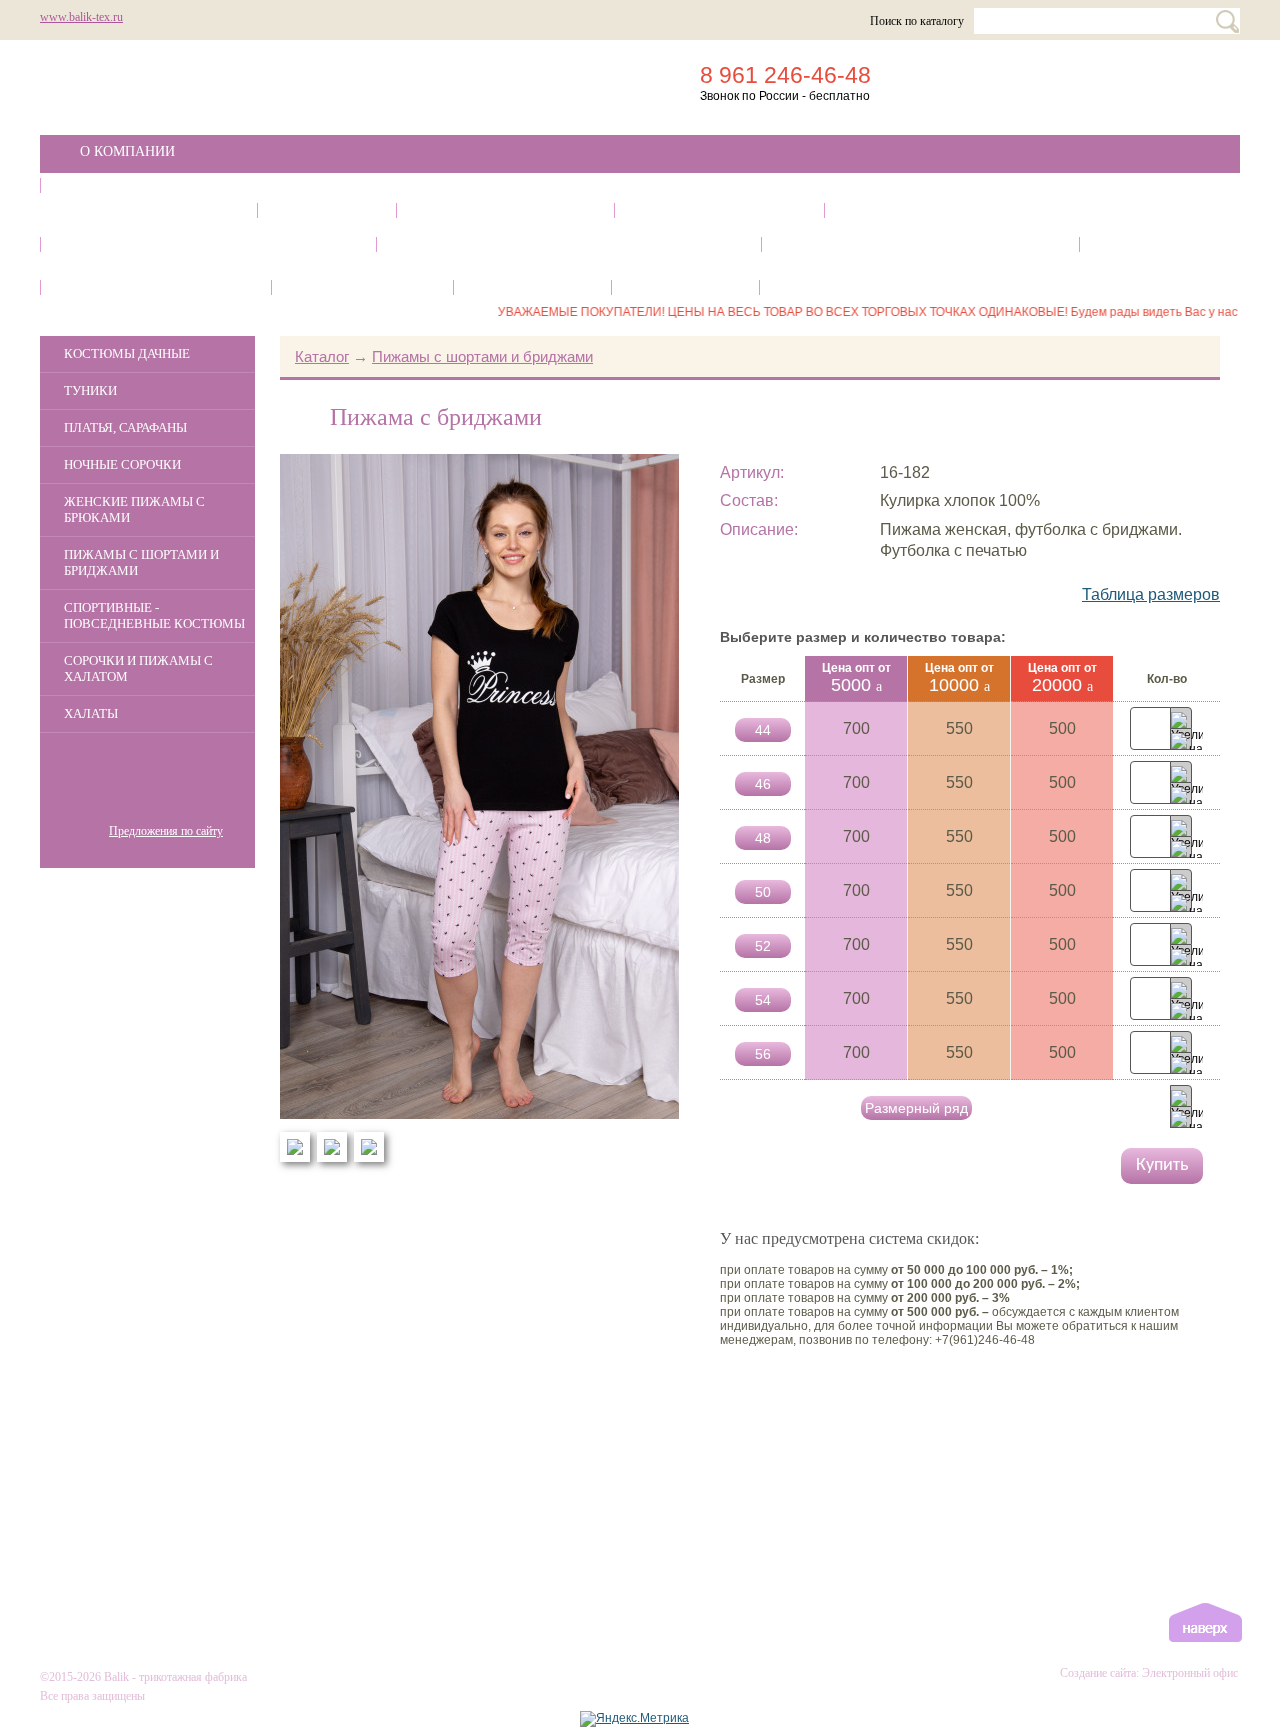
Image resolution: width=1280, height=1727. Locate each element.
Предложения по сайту (166, 831)
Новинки (206, 1099)
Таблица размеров (1151, 594)
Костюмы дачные (148, 210)
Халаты (1150, 244)
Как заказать (362, 287)
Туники (327, 210)
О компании (127, 151)
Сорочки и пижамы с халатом (920, 244)
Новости (685, 287)
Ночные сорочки (719, 210)
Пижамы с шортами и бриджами (208, 244)
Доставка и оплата (156, 287)
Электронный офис (1190, 1673)
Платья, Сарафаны (505, 210)
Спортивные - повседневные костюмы (569, 244)
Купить (1162, 1165)
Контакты (532, 287)
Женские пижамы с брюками (979, 210)
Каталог (113, 185)
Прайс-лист (844, 287)
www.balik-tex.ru (81, 17)
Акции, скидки (183, 960)
